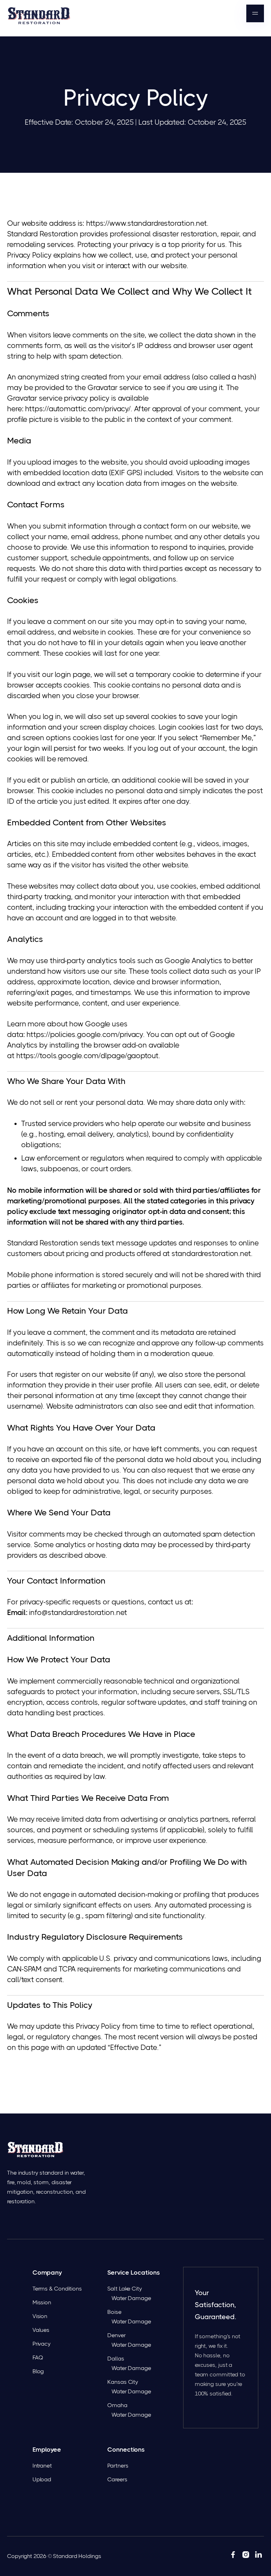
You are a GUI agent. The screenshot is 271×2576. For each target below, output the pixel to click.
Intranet (42, 2466)
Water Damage (131, 2298)
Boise (114, 2312)
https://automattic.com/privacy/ (78, 409)
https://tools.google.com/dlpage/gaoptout (87, 1056)
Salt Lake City (125, 2289)
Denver (116, 2335)
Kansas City (123, 2382)
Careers (117, 2479)
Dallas (116, 2359)
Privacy (41, 2344)
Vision (40, 2316)
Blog (38, 2371)
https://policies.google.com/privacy (85, 1034)
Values (41, 2330)
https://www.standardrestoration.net (147, 223)
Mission (42, 2302)
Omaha (117, 2405)
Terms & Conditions (57, 2289)
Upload (42, 2479)
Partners (118, 2466)
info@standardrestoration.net (78, 1613)
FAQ (38, 2357)
